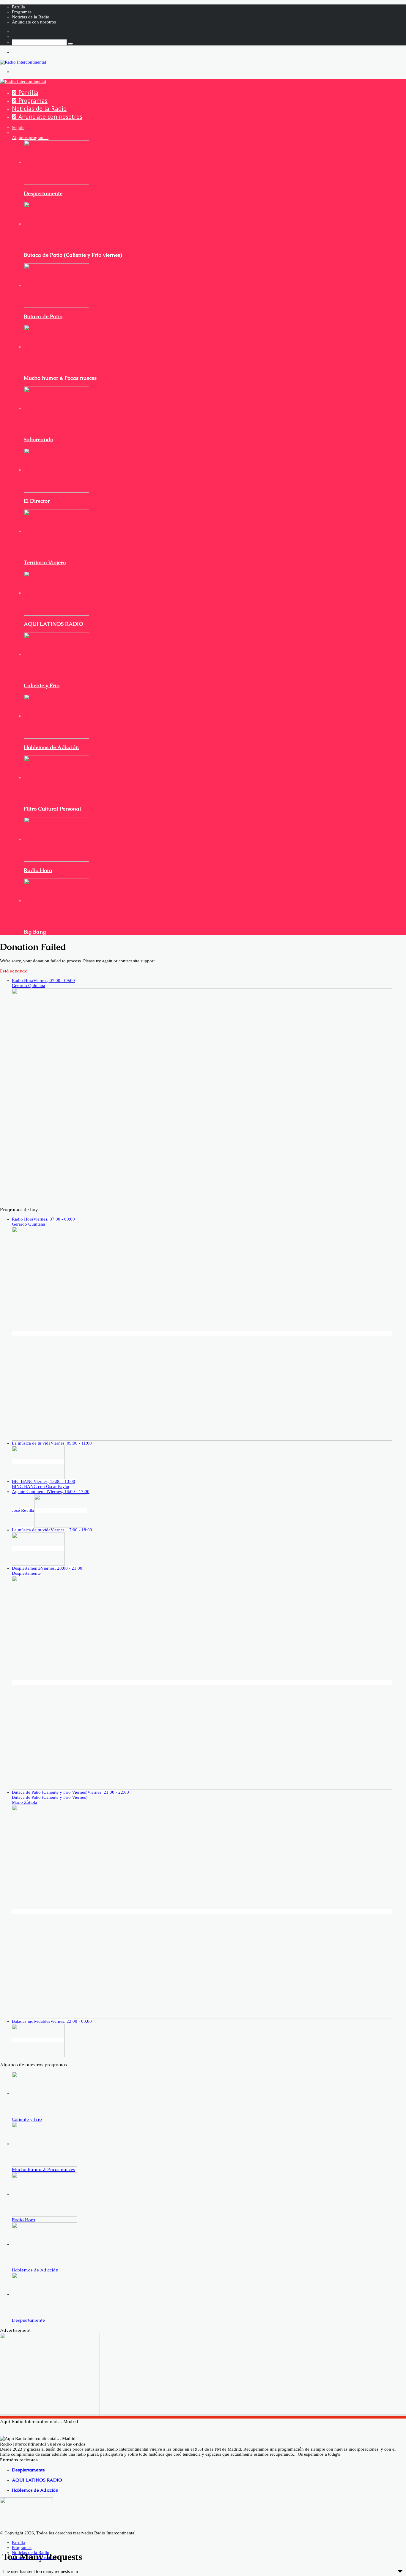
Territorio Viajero (45, 562)
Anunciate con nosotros (34, 22)
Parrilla (18, 7)
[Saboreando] (56, 408)
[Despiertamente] (56, 162)
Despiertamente (43, 193)
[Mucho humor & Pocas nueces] (56, 347)
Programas (22, 12)
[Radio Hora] (56, 839)
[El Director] (56, 470)
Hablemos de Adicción (51, 747)
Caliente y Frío (42, 685)
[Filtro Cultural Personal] (56, 778)
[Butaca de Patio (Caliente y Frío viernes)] (56, 224)
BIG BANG (44, 1484)
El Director (37, 501)
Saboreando (38, 439)
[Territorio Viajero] (56, 531)
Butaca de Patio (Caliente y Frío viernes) (73, 255)
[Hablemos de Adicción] (56, 716)
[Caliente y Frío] (56, 654)
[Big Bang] (56, 901)
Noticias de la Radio (31, 17)
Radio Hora (38, 870)
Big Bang (35, 932)
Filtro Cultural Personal (52, 809)
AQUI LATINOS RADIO (53, 624)
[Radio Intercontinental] (23, 62)
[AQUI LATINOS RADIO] (56, 593)
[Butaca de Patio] (56, 285)
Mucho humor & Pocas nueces (60, 378)
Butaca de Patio (43, 316)
